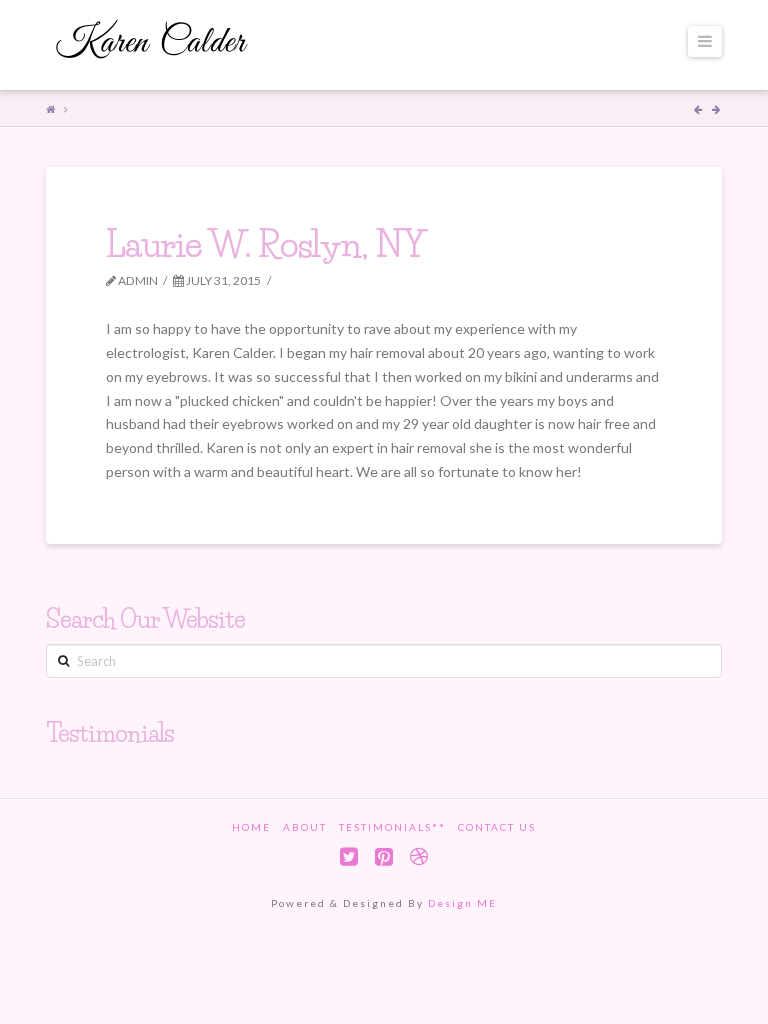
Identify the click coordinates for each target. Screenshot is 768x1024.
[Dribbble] (419, 856)
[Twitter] (349, 856)
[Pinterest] (384, 856)
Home (251, 827)
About (305, 827)
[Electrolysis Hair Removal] (153, 42)
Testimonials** (392, 827)
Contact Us (497, 827)
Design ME (462, 903)
